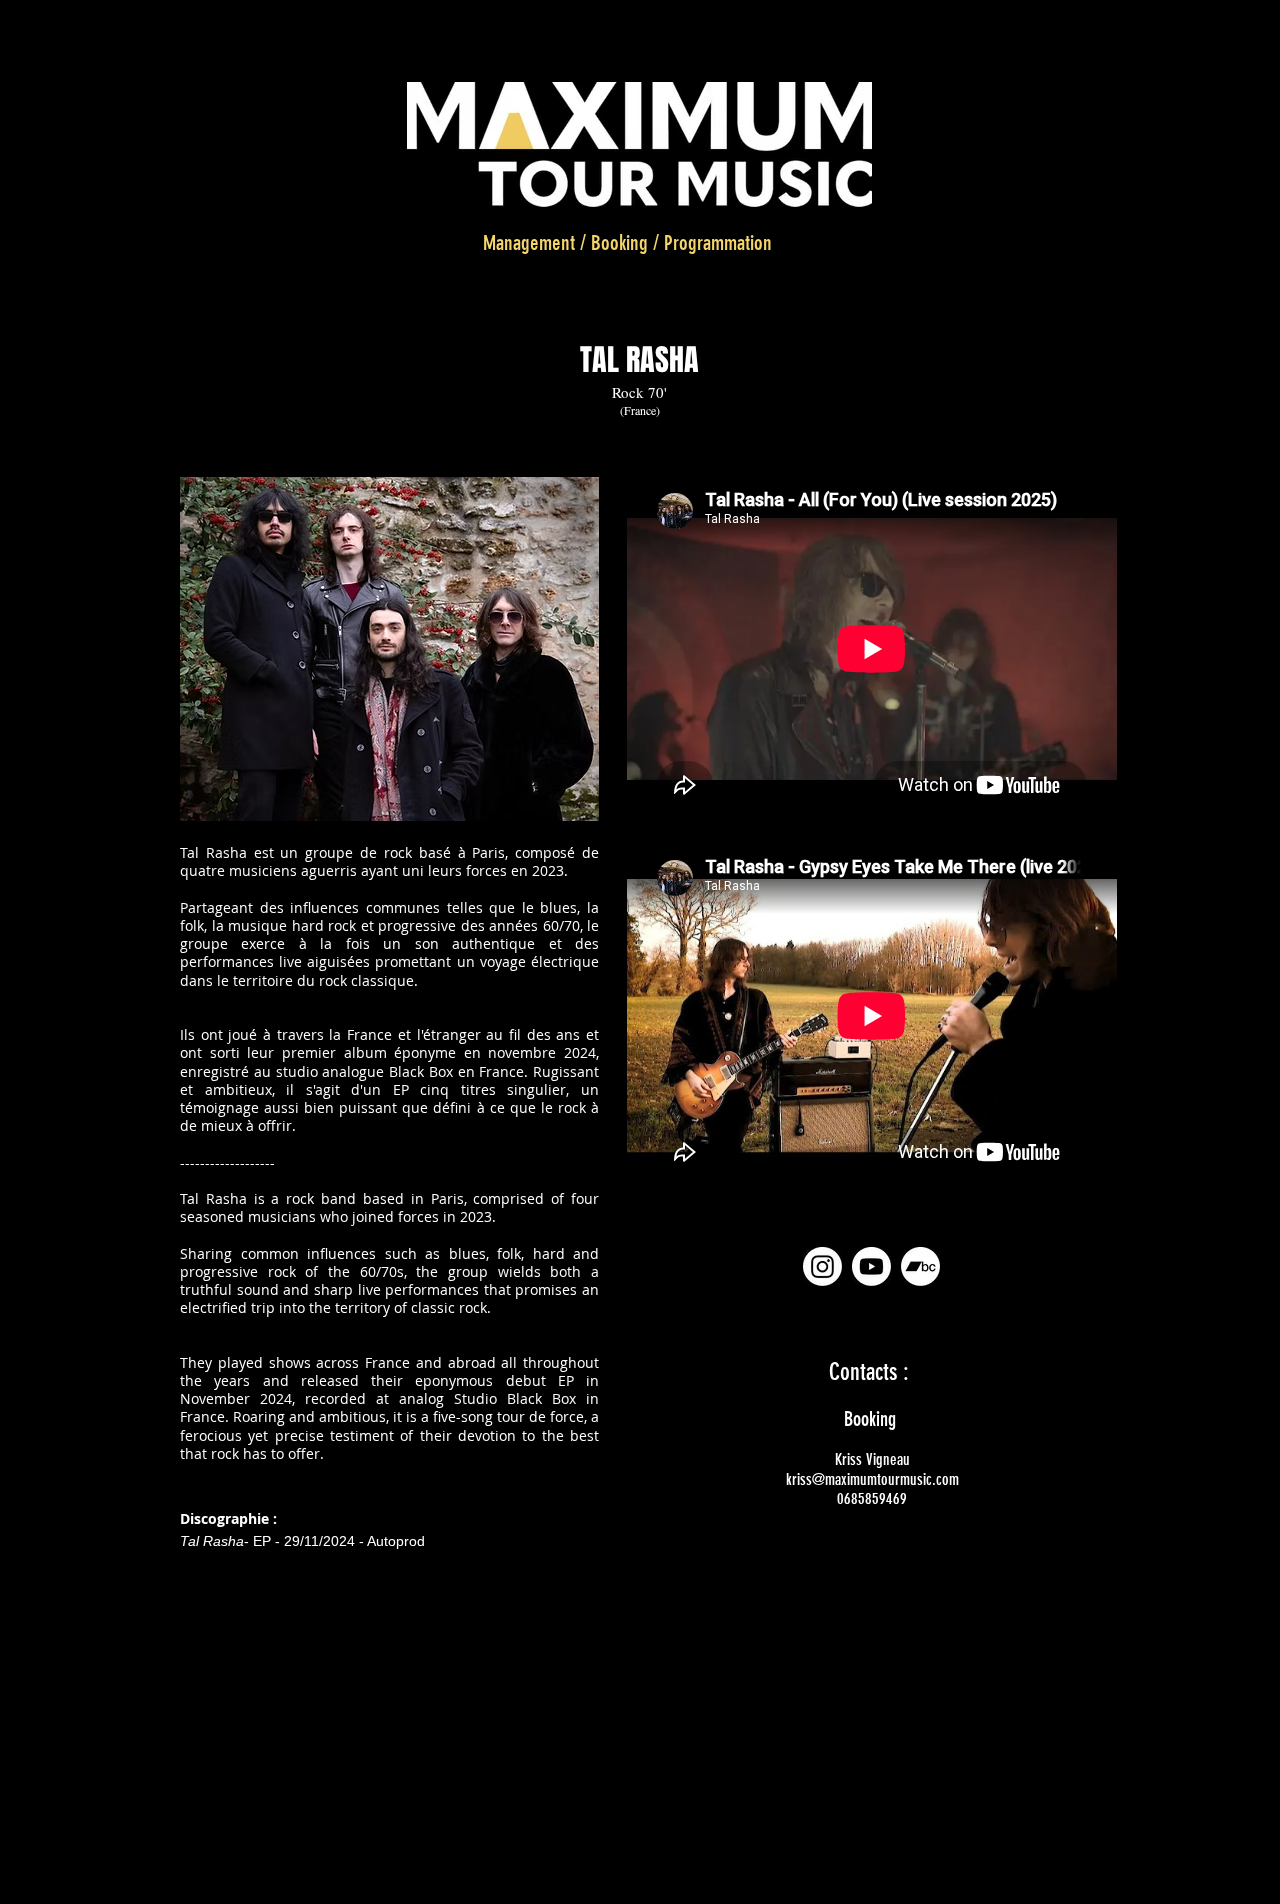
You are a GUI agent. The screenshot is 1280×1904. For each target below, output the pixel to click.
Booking (619, 242)
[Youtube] (871, 1266)
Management (529, 242)
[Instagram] (822, 1266)
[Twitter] (698, 1881)
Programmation (718, 242)
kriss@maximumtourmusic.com (872, 1479)
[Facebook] (649, 1881)
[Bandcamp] (920, 1266)
